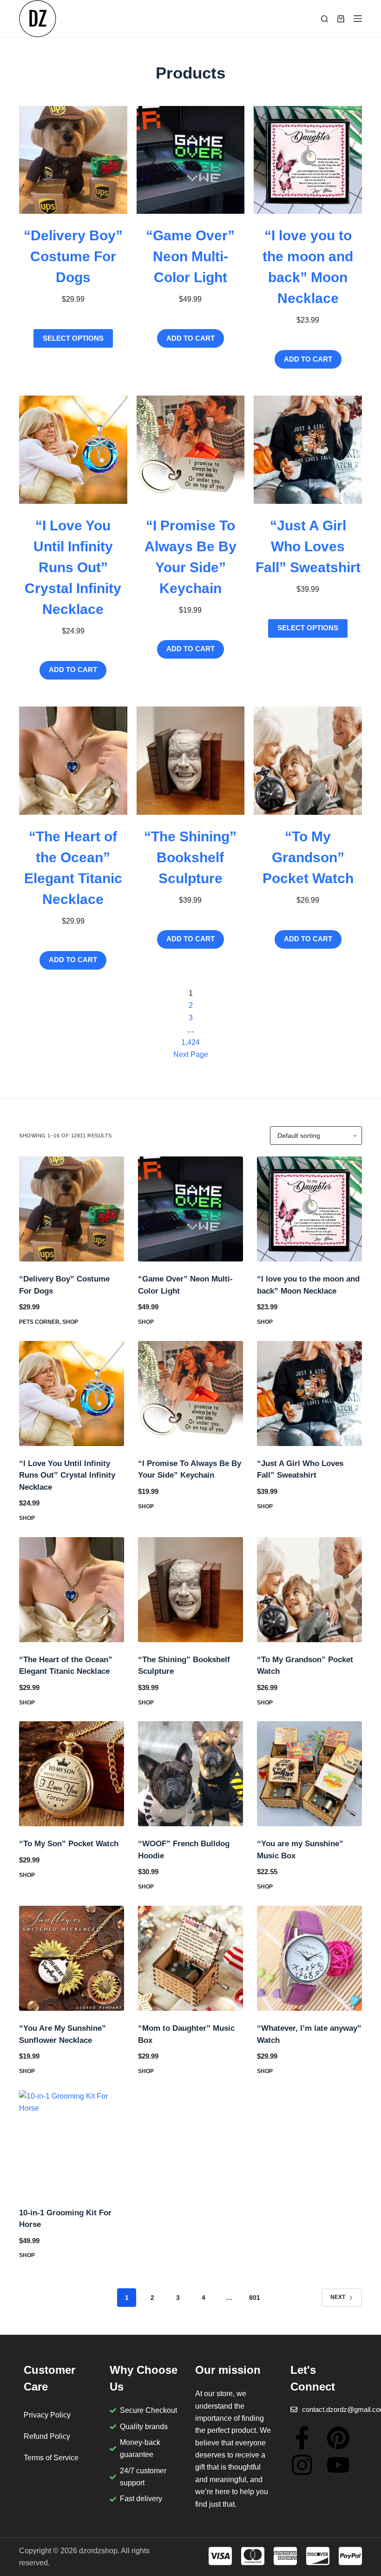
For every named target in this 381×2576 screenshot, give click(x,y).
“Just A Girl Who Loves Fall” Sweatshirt (308, 546)
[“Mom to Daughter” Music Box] (190, 1958)
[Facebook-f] (302, 2438)
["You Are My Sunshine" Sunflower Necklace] (72, 1958)
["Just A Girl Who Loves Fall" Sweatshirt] (309, 1394)
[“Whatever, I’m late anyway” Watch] (309, 1958)
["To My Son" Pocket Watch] (72, 1774)
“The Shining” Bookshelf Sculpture (190, 857)
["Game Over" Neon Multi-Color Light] (190, 1209)
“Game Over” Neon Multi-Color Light (190, 256)
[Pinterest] (338, 2438)
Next (338, 2297)
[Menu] (358, 19)
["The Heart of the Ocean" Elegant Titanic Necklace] (72, 1590)
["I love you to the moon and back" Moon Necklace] (309, 1209)
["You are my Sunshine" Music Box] (309, 1774)
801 (255, 2298)
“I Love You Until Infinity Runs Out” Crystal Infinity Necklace (73, 567)
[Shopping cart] (341, 19)
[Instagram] (302, 2465)
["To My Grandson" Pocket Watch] (309, 1590)
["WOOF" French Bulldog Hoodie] (190, 1774)
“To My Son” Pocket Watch (69, 1844)
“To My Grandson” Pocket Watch (308, 857)
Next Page (191, 1054)
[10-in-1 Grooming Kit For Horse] (72, 2143)
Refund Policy (47, 2436)
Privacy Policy (47, 2415)
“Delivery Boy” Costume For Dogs (73, 256)
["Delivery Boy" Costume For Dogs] (72, 1209)
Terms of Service (51, 2458)
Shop (70, 1322)
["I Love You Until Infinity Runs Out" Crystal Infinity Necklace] (72, 1394)
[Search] (325, 19)
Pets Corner (39, 1322)
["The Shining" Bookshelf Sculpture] (190, 1590)
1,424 (190, 1042)
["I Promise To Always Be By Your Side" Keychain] (190, 1394)
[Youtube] (338, 2465)
